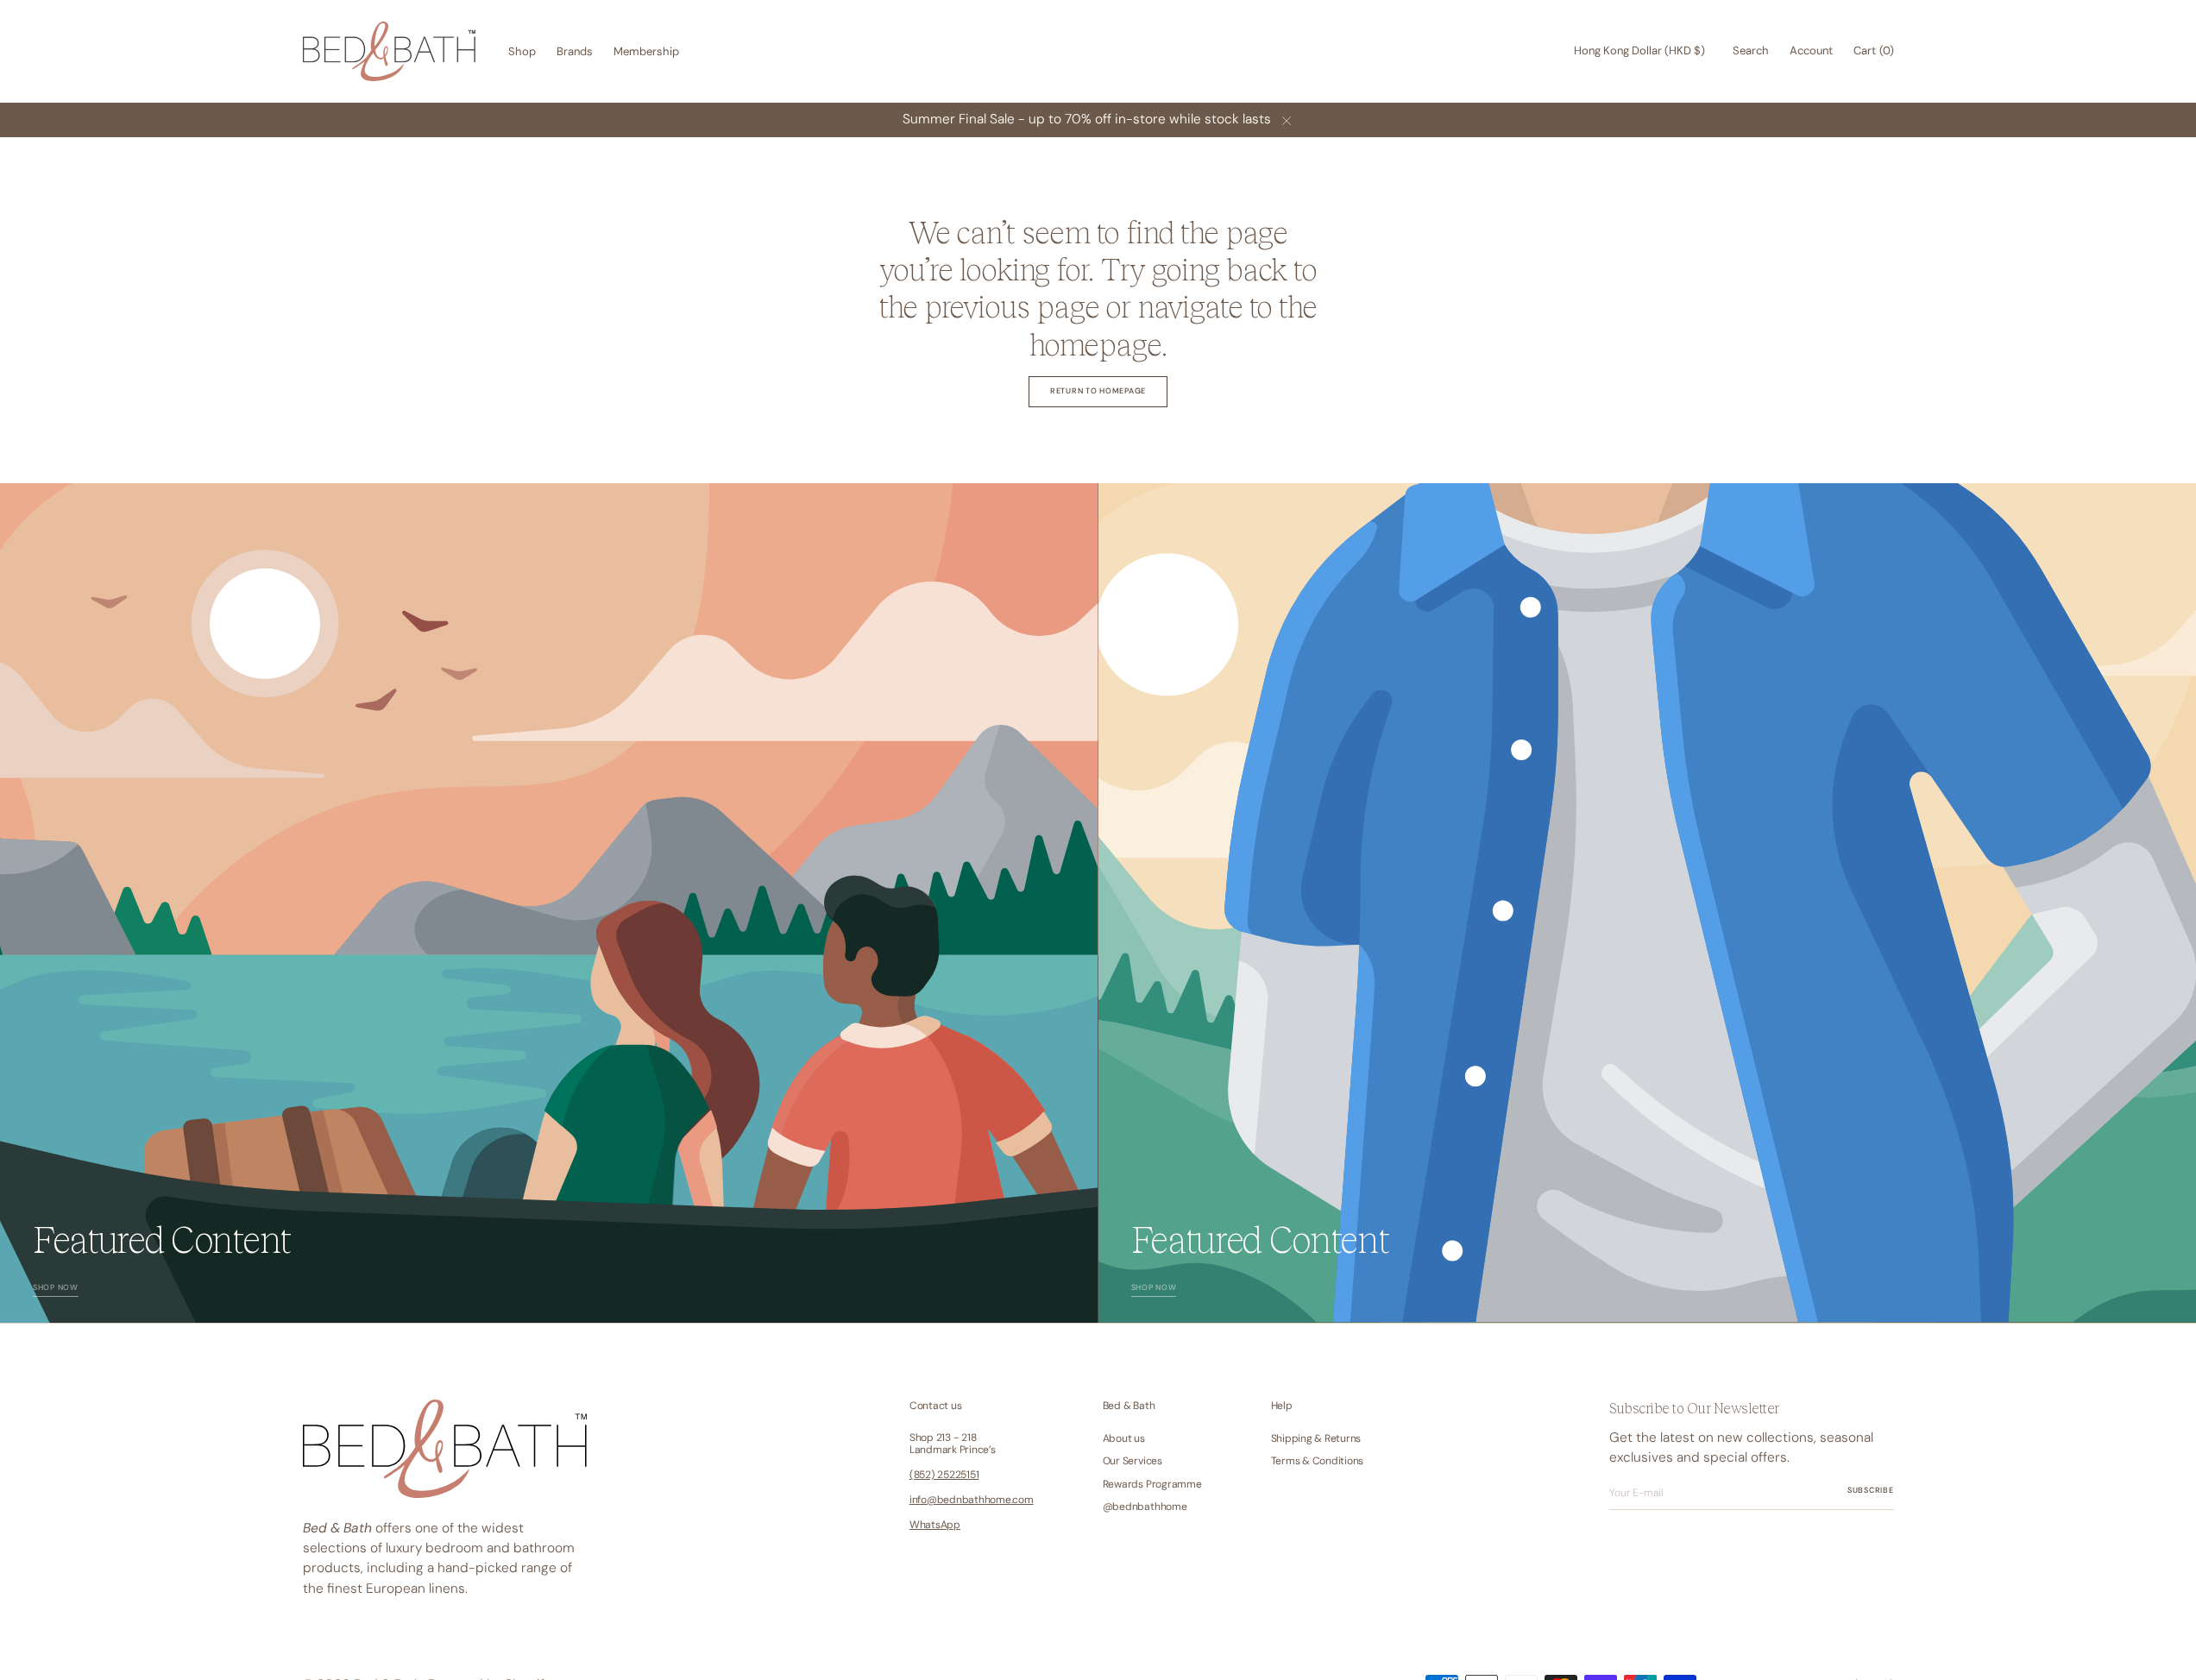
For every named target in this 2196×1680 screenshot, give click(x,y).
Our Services (1133, 1461)
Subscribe (1870, 1490)
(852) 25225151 (944, 1475)
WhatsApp (935, 1525)
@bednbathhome (1145, 1507)
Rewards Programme (1152, 1484)
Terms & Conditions (1318, 1461)
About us (1124, 1439)
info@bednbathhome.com (972, 1500)
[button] (1639, 51)
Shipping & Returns (1316, 1439)
